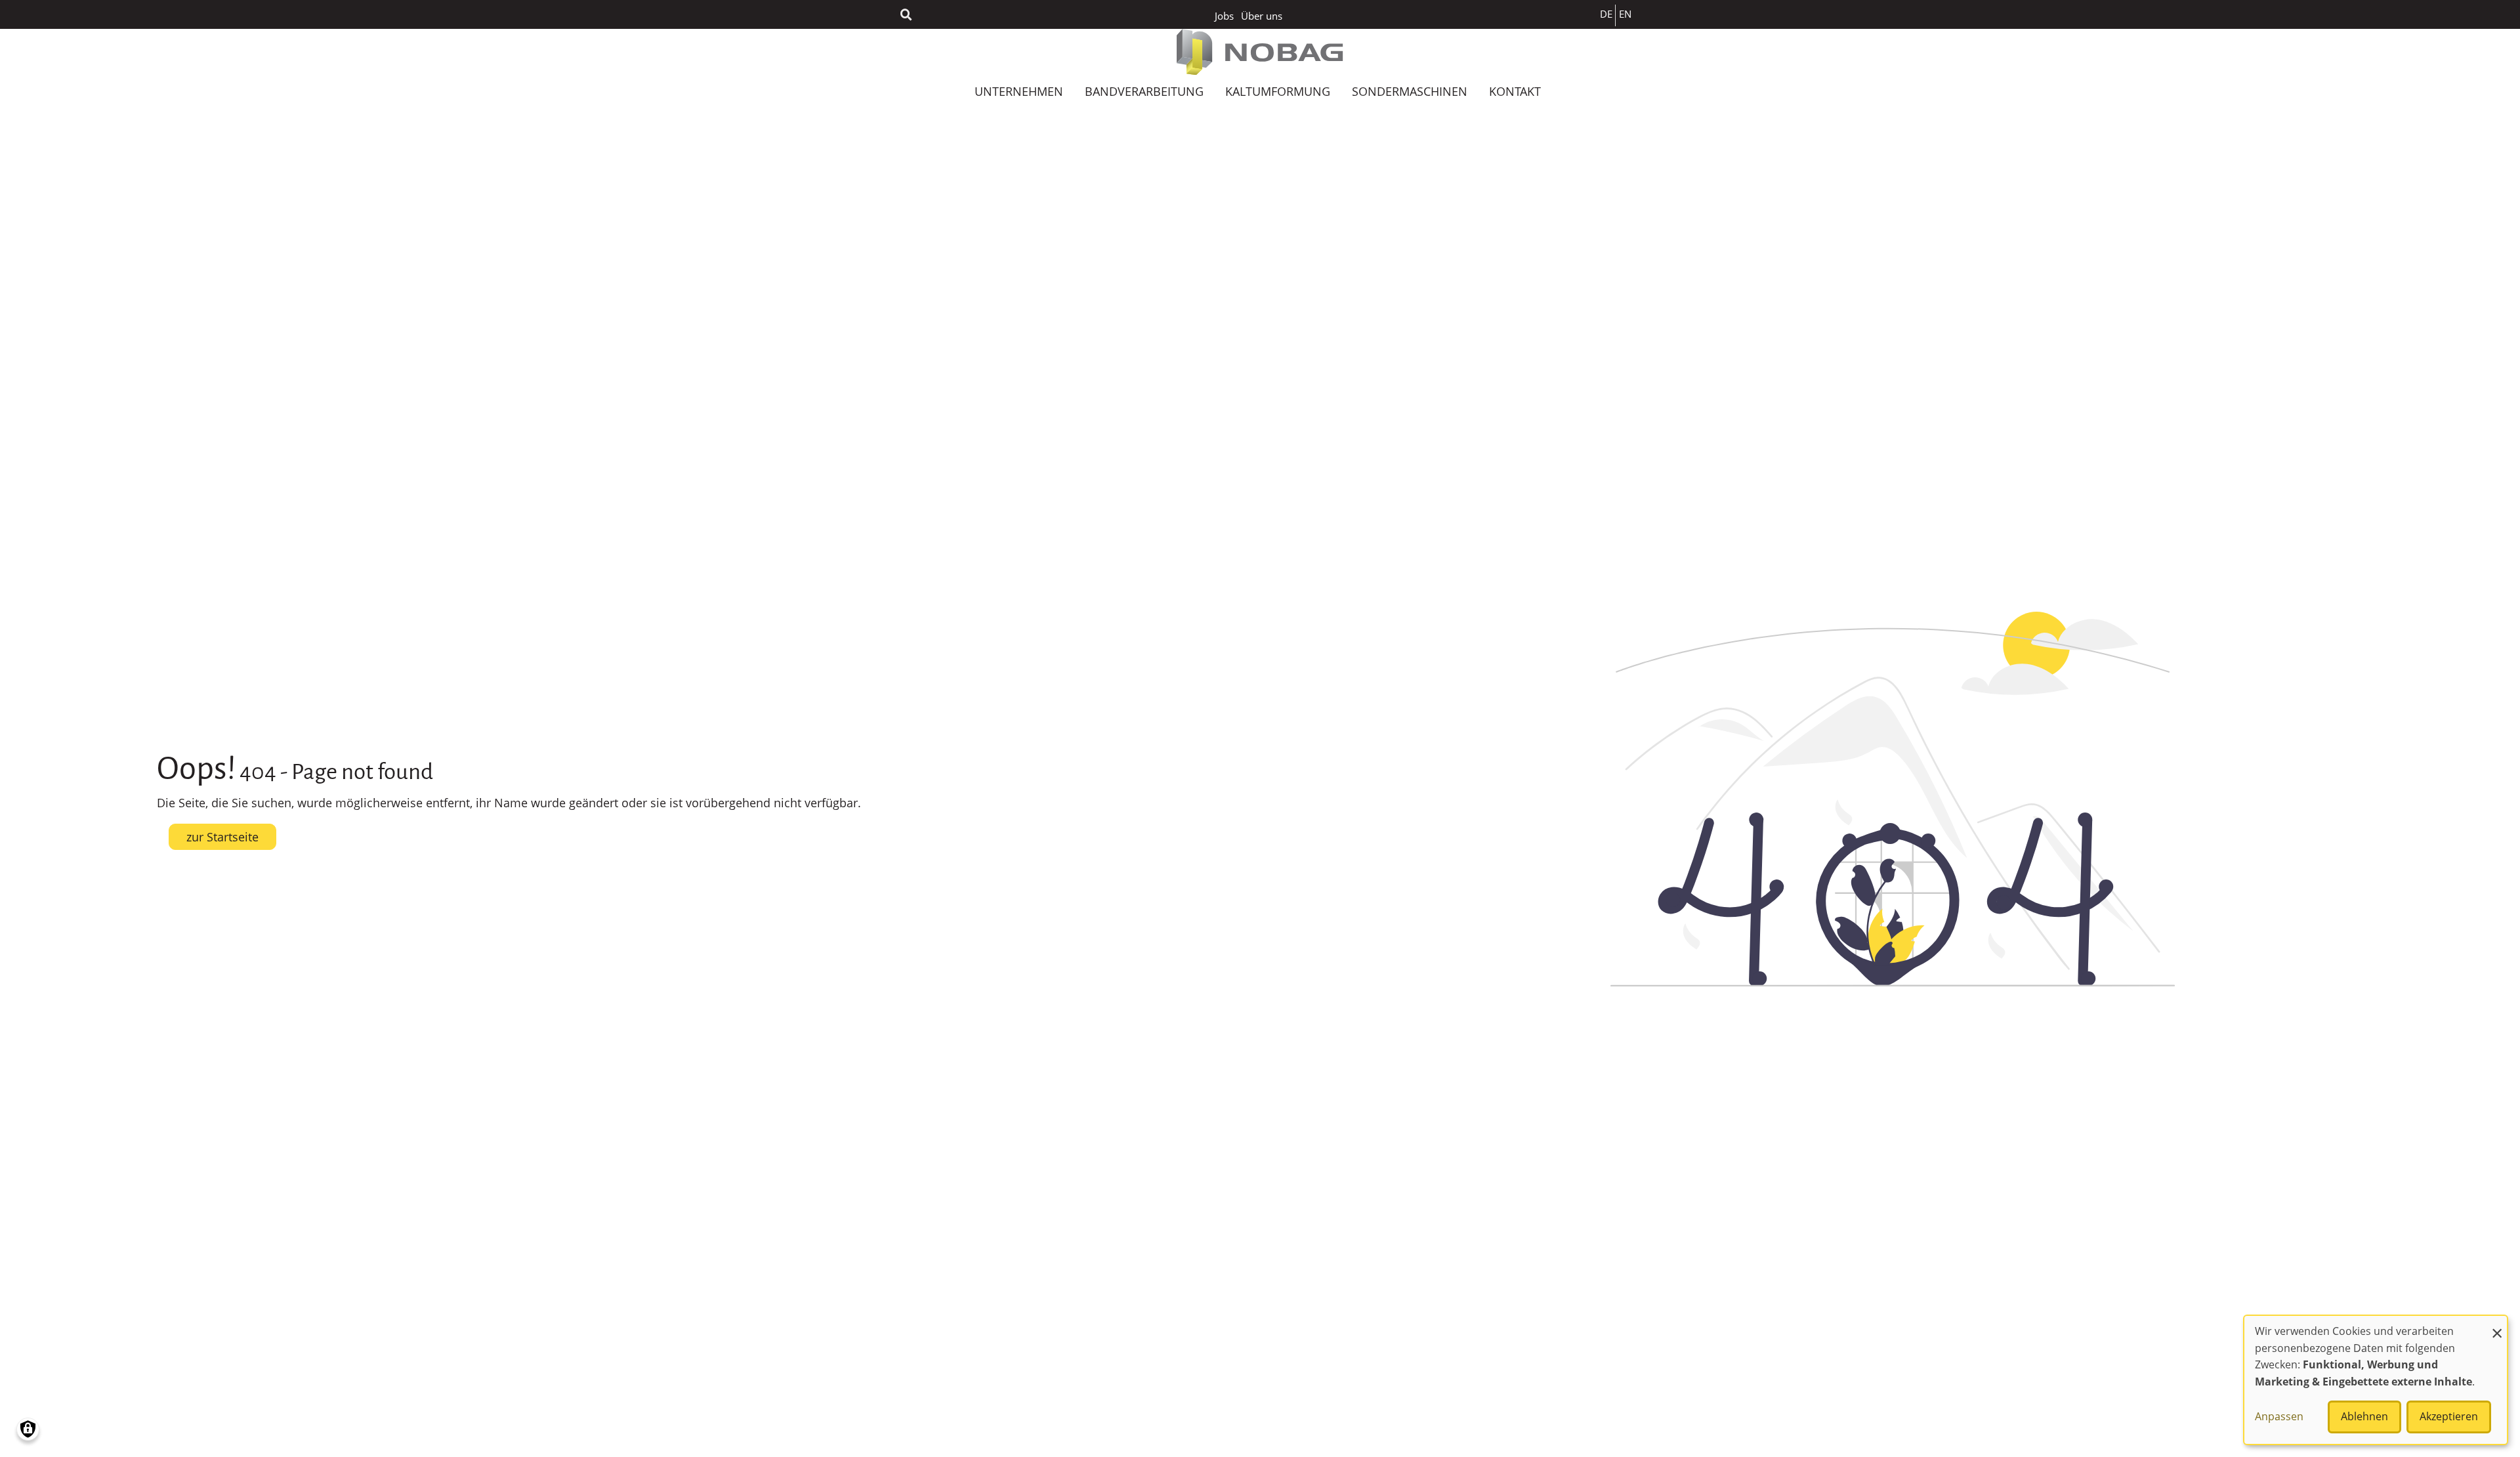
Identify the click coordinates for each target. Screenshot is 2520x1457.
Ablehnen (2364, 1416)
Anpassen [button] (2279, 1416)
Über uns (1262, 16)
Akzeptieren (2449, 1416)
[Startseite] (1260, 52)
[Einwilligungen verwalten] (28, 1429)
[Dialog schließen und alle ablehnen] (2497, 1324)
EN (1625, 14)
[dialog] (2376, 1380)
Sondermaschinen (1410, 91)
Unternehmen (1019, 91)
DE (1606, 14)
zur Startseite (222, 837)
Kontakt (1515, 91)
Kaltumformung (1278, 91)
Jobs (1224, 16)
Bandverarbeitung (1144, 91)
